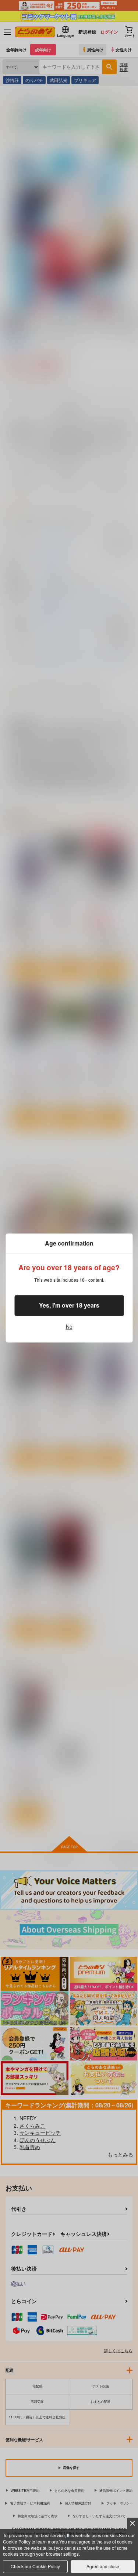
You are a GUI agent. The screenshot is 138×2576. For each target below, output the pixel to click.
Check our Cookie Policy (35, 2566)
